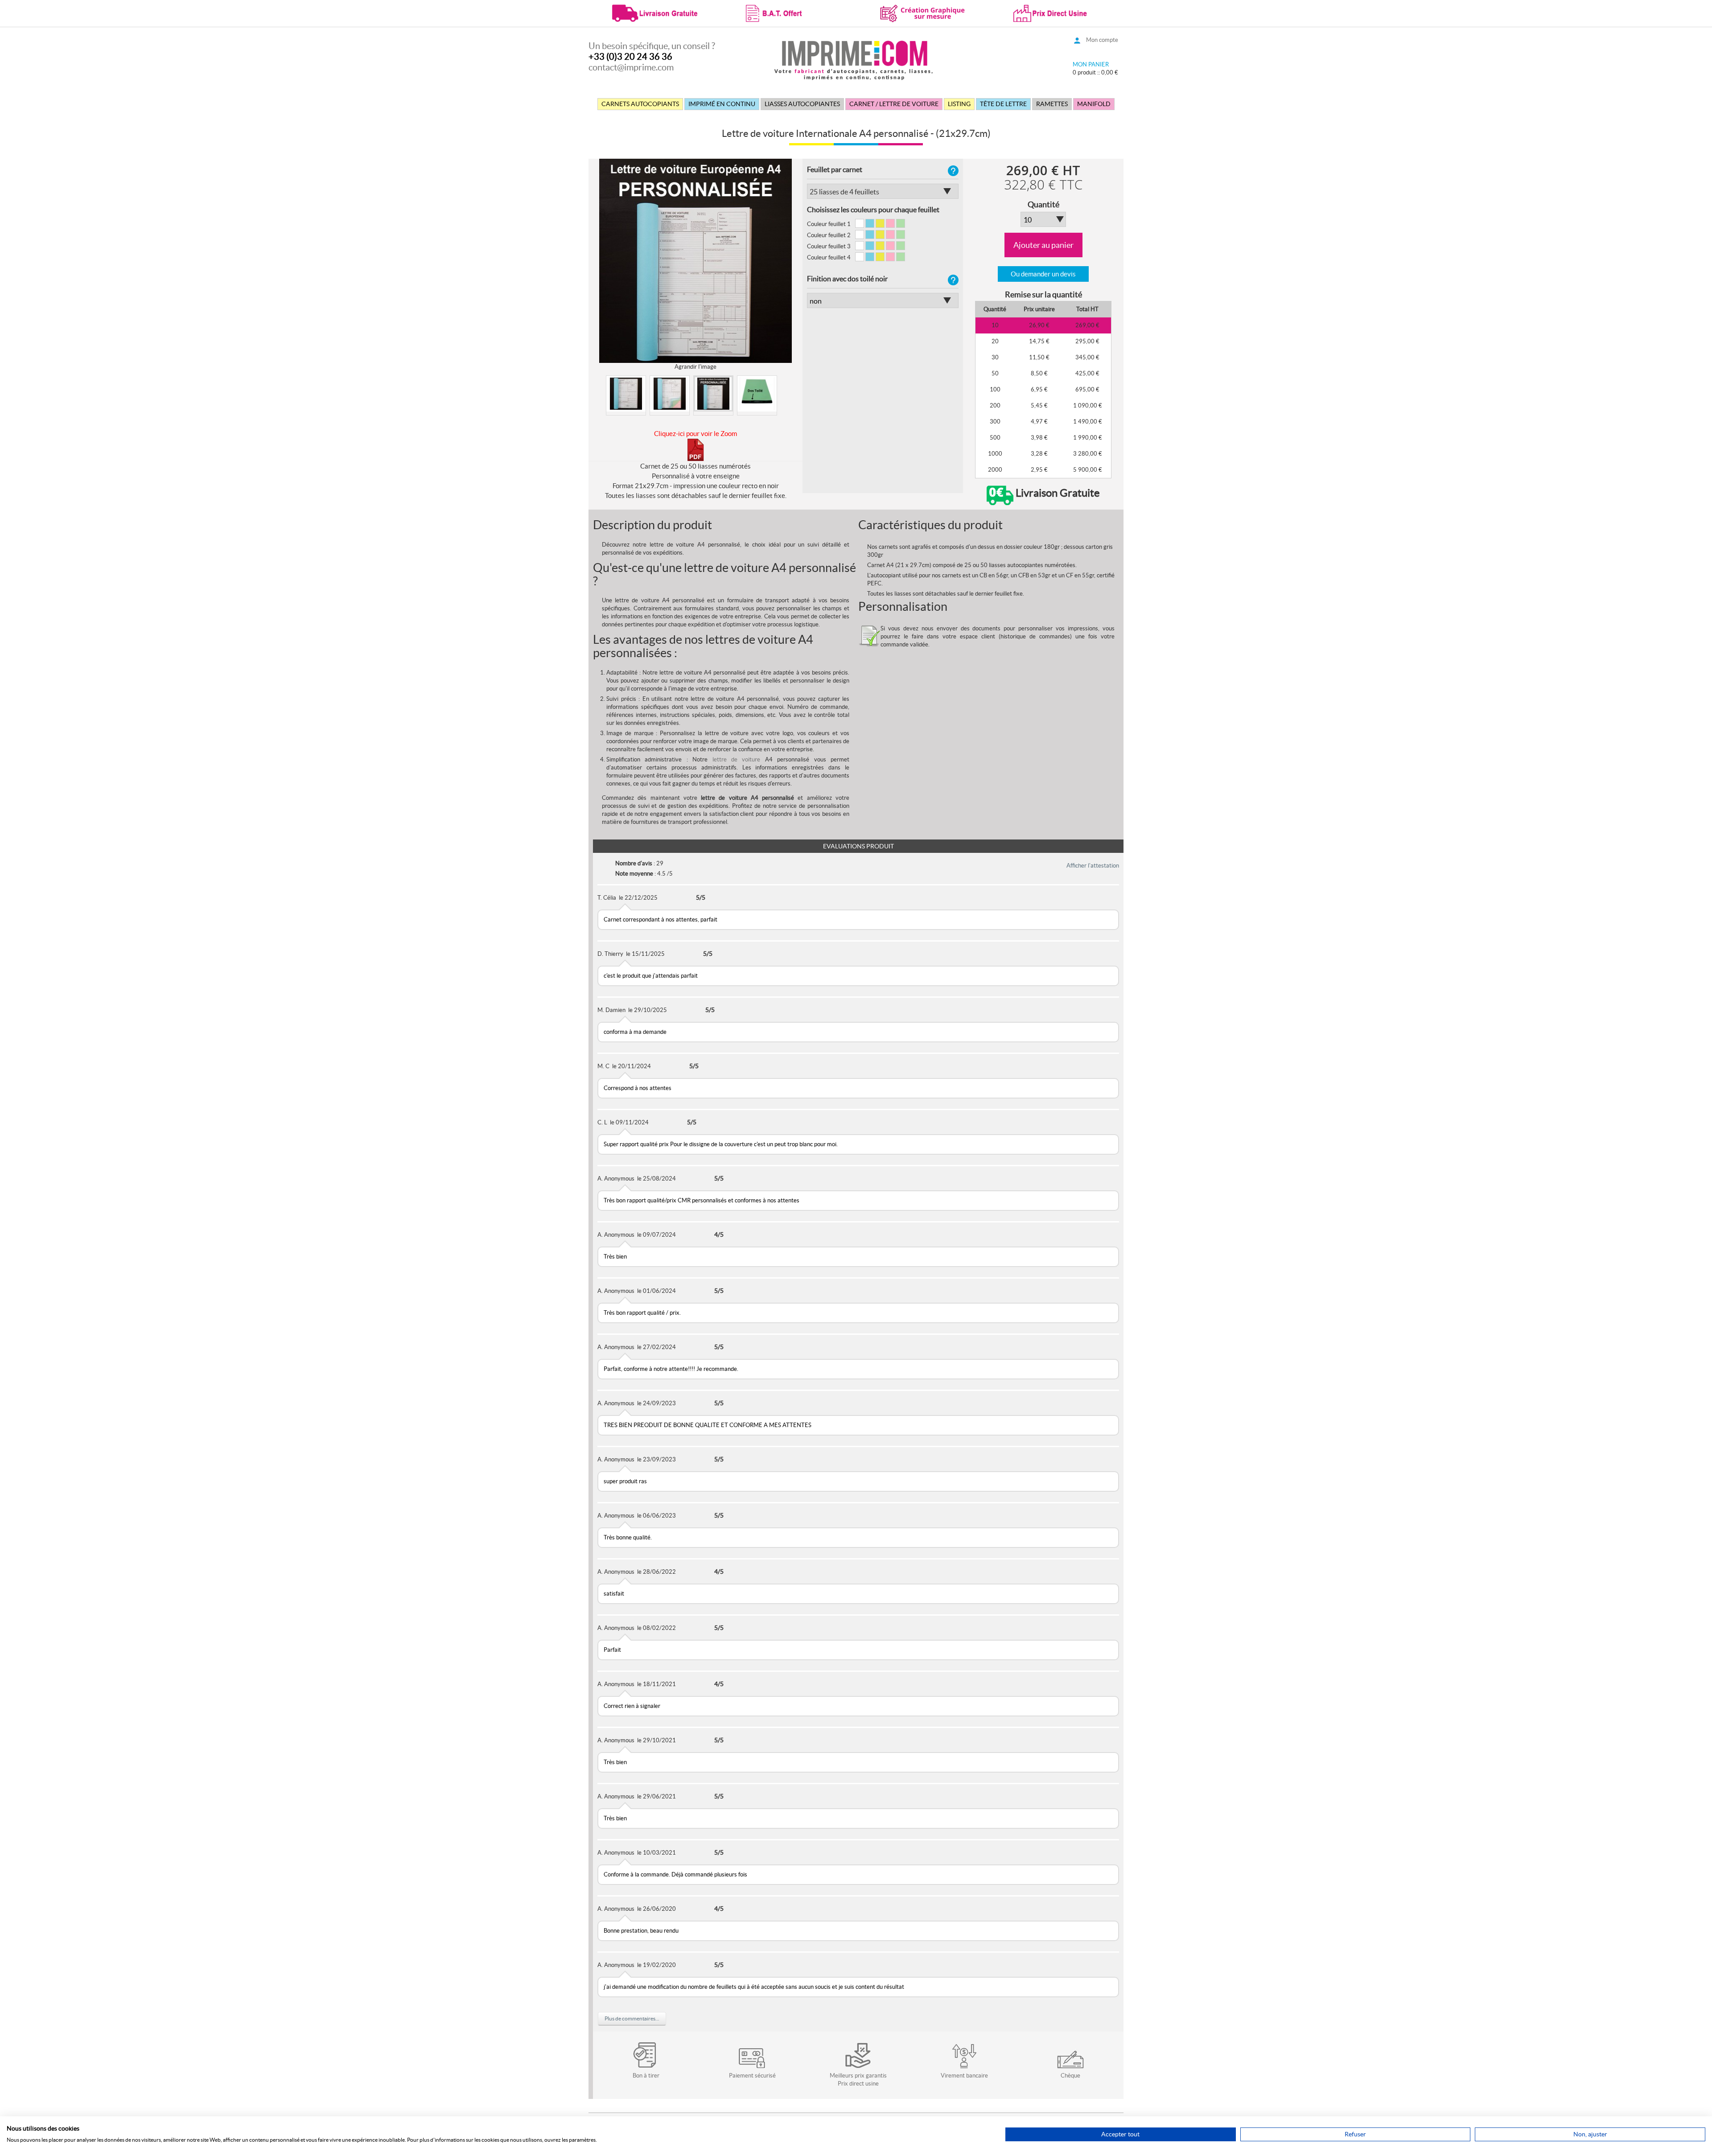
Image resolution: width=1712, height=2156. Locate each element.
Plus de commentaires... (632, 2018)
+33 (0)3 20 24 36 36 (630, 57)
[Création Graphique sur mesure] (923, 12)
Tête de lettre (1003, 104)
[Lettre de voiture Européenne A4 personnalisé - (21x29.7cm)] (626, 394)
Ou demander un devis (1043, 274)
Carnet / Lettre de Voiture (894, 104)
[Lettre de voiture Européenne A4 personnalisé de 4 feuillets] (670, 394)
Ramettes (1052, 104)
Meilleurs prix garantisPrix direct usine (858, 2080)
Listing (959, 104)
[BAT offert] (789, 12)
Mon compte (1102, 40)
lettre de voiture (737, 759)
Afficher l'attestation (1093, 866)
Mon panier (1091, 64)
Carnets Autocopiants (640, 104)
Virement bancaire (964, 2076)
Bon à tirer (646, 2076)
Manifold (1094, 104)
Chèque (1070, 2076)
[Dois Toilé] (757, 394)
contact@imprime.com (631, 67)
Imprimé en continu (722, 104)
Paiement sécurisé (752, 2076)
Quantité (1043, 205)
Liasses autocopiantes (802, 104)
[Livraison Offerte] (655, 12)
